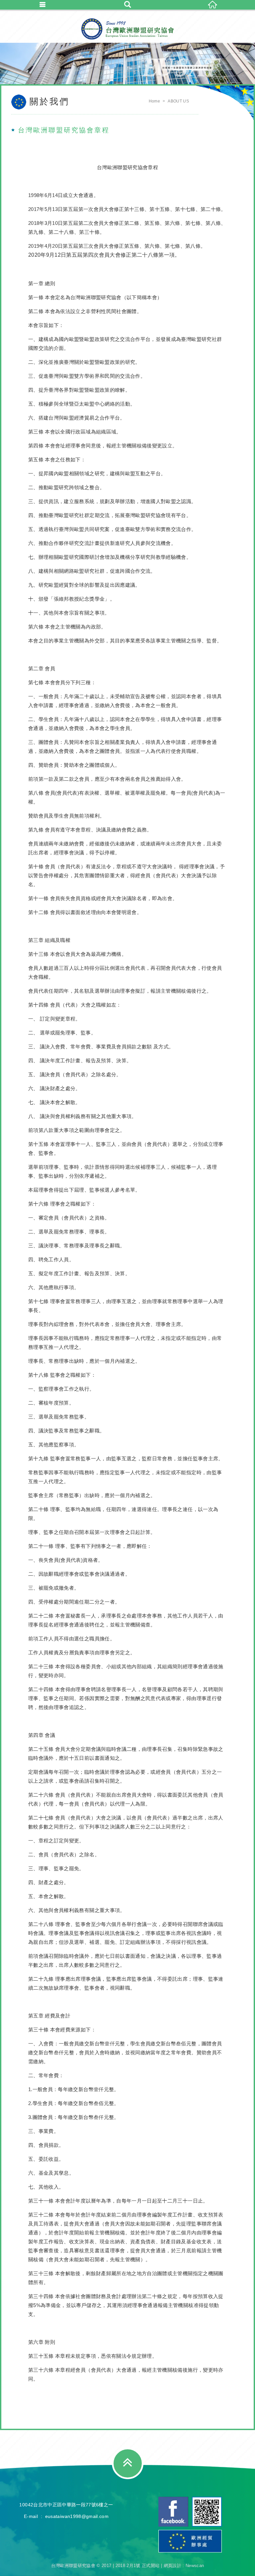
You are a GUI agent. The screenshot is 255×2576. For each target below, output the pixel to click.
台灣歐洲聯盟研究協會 (127, 29)
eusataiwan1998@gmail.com (77, 2516)
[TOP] (128, 2463)
